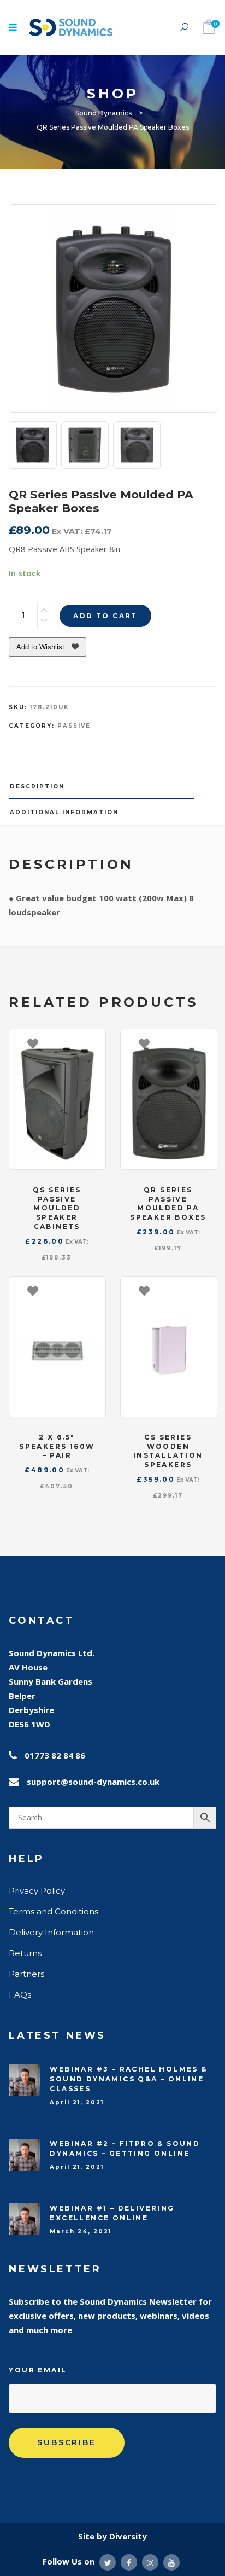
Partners (26, 1974)
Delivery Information (51, 1932)
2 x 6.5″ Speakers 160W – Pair (57, 1446)
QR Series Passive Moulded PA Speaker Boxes (168, 1203)
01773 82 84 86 (55, 1755)
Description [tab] (37, 787)
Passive (74, 726)
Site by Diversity (112, 2536)
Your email (38, 2370)
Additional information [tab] (64, 812)
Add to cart (105, 616)
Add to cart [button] (92, 1043)
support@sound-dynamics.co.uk (93, 1782)
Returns (25, 1953)
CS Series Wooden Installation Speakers (168, 1451)
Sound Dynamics (103, 113)
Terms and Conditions (54, 1911)
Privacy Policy (37, 1891)
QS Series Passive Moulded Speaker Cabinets (57, 1208)
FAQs (20, 1995)
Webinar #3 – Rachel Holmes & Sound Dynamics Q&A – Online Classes (128, 2079)
